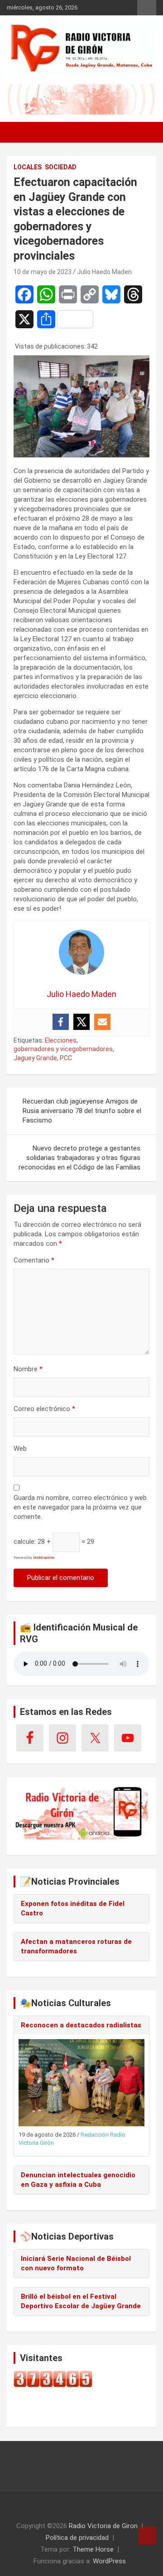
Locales (28, 167)
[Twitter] (81, 1022)
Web (20, 1449)
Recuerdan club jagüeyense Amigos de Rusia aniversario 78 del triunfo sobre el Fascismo (82, 1111)
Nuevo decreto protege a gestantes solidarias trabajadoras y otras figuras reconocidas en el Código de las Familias (79, 1158)
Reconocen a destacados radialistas (81, 2025)
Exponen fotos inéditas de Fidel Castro (73, 1908)
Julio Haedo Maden (104, 272)
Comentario (34, 1260)
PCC (66, 1058)
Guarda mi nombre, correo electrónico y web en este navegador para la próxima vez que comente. (80, 1507)
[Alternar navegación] (18, 132)
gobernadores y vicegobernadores (63, 1049)
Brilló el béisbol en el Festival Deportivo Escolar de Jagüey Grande (81, 2301)
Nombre (28, 1369)
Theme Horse (93, 2549)
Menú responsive (147, 8)
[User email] (102, 1022)
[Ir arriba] (147, 2535)
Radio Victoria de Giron (103, 2526)
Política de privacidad (77, 2538)
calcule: (25, 1542)
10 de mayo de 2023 (43, 272)
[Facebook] (61, 1022)
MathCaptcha (44, 1558)
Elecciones (61, 1040)
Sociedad (61, 167)
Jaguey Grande (35, 1058)
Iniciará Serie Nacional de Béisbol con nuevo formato (76, 2263)
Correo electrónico (44, 1409)
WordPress (109, 2561)
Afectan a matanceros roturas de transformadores (76, 1946)
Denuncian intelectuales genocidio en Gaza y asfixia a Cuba (78, 2180)
